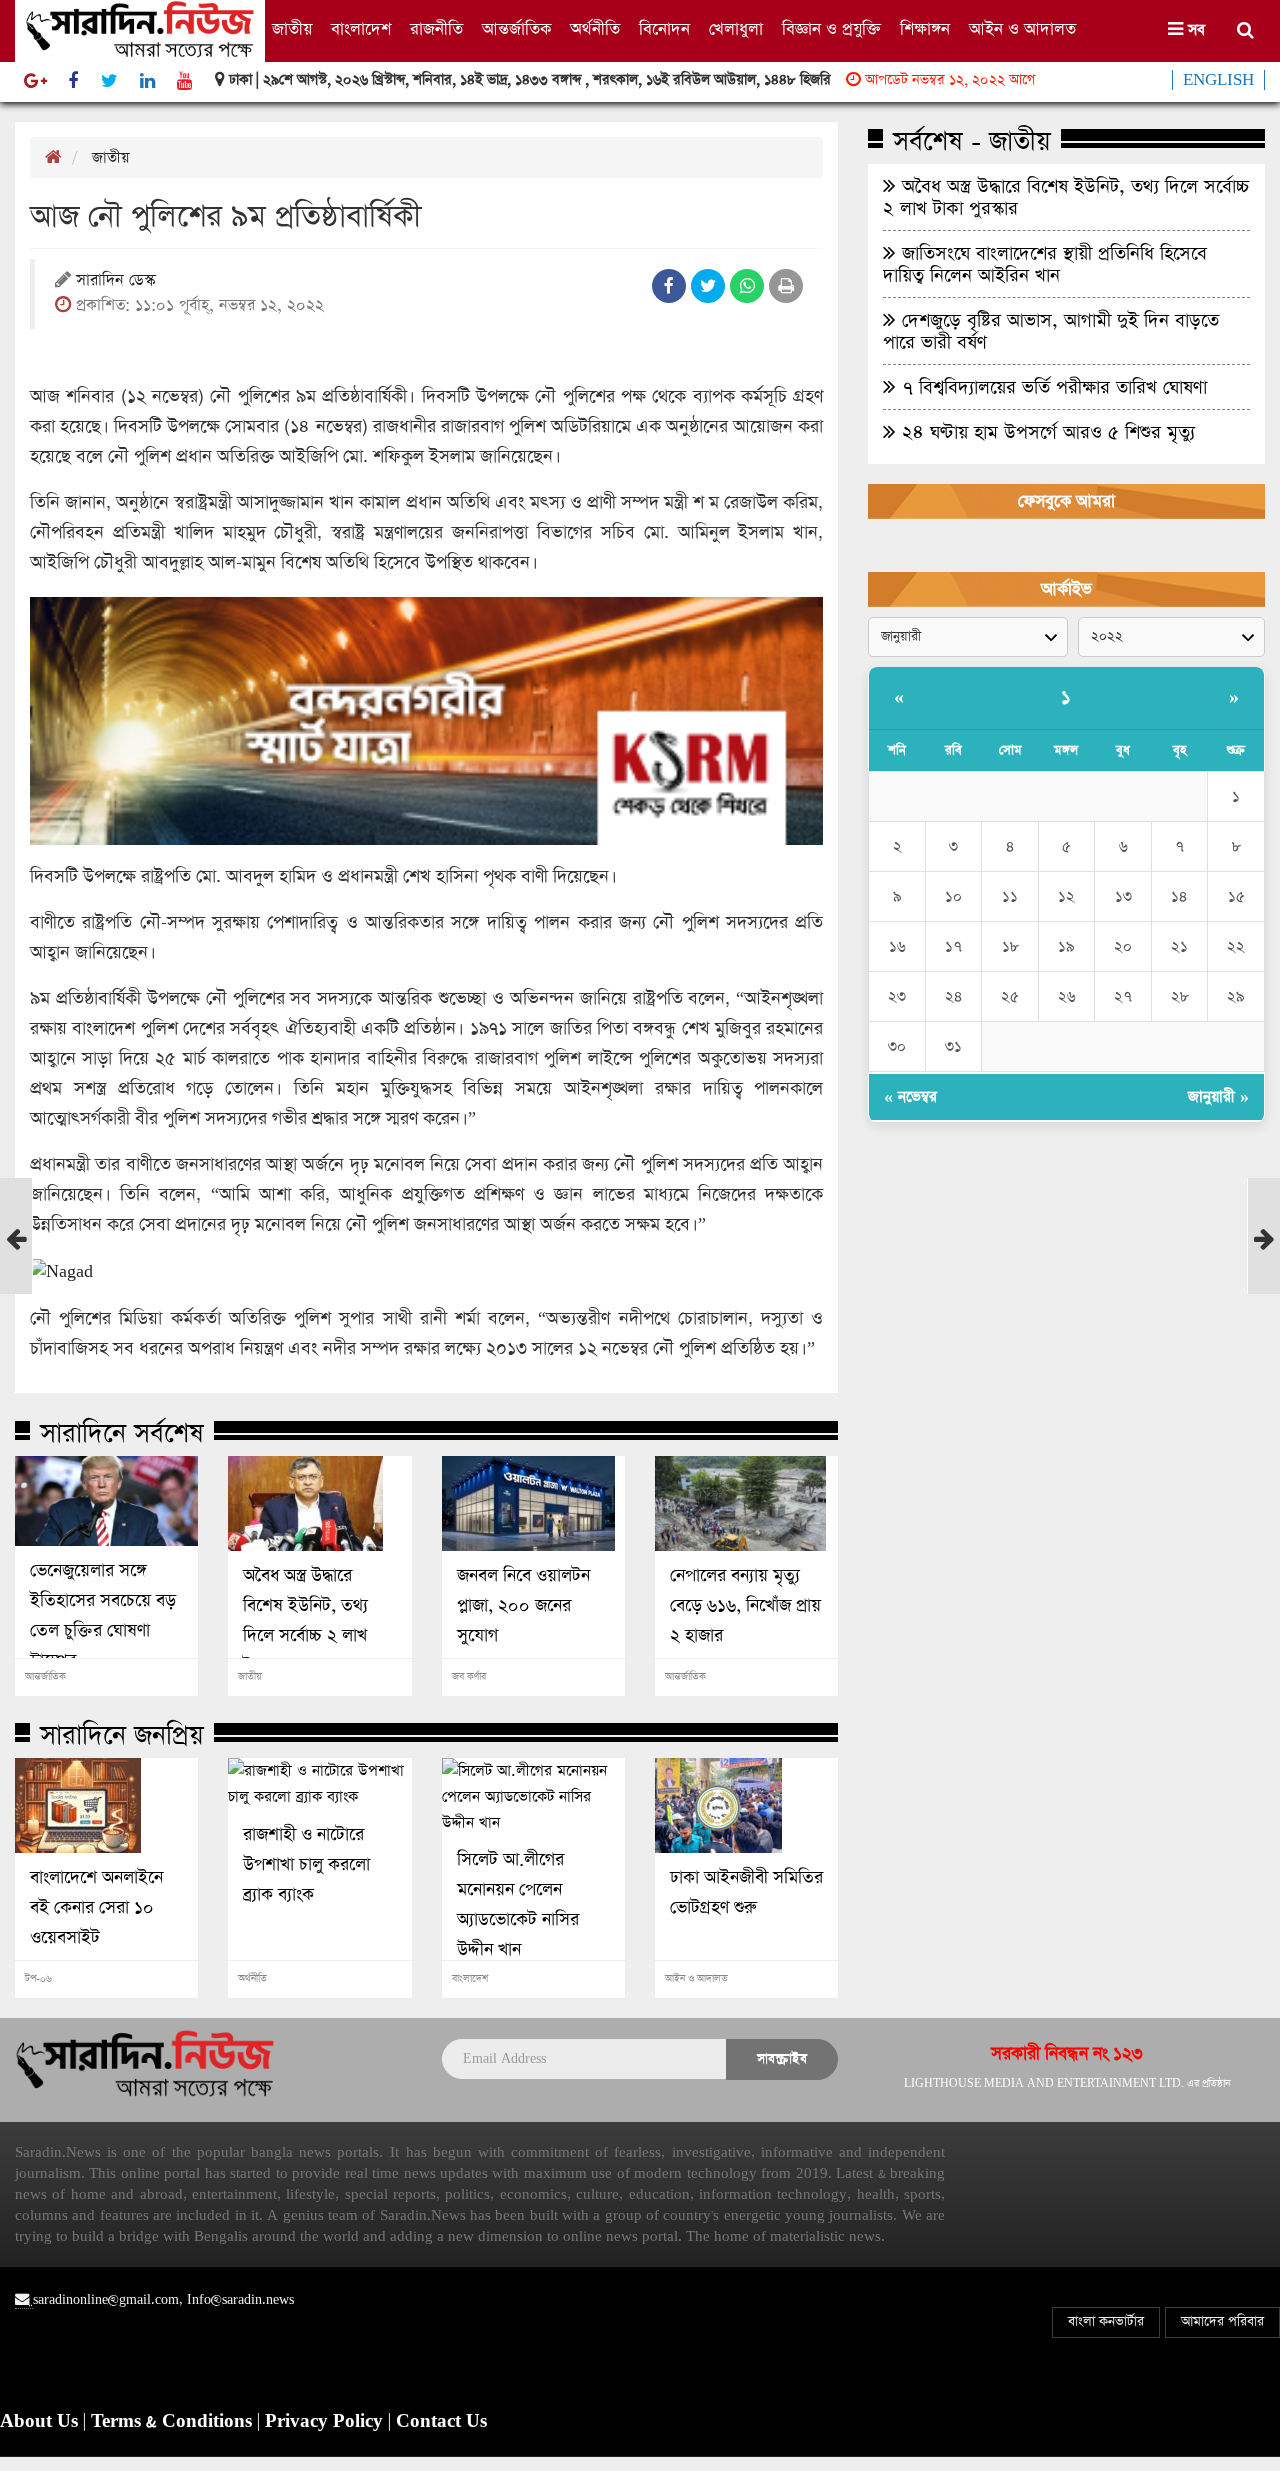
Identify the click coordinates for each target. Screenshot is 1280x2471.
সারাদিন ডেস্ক (115, 281)
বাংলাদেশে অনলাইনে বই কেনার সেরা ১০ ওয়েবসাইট (96, 1908)
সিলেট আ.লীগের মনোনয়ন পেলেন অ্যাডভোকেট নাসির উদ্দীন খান (518, 1905)
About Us (41, 2422)
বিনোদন (664, 29)
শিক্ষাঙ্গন (925, 29)
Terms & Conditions (174, 2422)
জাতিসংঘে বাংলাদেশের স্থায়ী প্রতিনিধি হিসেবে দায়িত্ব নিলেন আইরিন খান (1045, 264)
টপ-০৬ (38, 1979)
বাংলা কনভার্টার (1106, 2321)
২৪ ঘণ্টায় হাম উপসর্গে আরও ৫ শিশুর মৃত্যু (1045, 432)
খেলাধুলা (736, 29)
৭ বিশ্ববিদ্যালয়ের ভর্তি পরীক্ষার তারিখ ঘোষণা (1051, 387)
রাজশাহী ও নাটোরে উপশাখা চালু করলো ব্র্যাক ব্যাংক (306, 1865)
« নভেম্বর (910, 1096)
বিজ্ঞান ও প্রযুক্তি (831, 29)
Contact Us (441, 2422)
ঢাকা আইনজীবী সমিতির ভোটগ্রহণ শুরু (746, 1893)
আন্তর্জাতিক (516, 29)
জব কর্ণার (469, 1677)
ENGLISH (1218, 80)
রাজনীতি (436, 29)
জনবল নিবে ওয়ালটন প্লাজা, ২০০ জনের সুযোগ (523, 1606)
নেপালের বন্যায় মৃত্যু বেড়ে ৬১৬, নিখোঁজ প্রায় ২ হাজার (745, 1606)
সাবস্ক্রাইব (782, 2058)
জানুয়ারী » (1218, 1096)
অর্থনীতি (595, 29)
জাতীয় (292, 29)
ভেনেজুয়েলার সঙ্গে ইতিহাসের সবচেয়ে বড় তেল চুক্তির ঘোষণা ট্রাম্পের (103, 1616)
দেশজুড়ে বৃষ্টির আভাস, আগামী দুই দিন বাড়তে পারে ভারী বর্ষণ (1051, 331)
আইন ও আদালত (1022, 29)
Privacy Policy (326, 2422)
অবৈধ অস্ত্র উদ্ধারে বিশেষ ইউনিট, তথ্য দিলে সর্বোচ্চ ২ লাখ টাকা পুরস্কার (305, 1621)
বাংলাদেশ (361, 29)
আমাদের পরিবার (1222, 2321)
